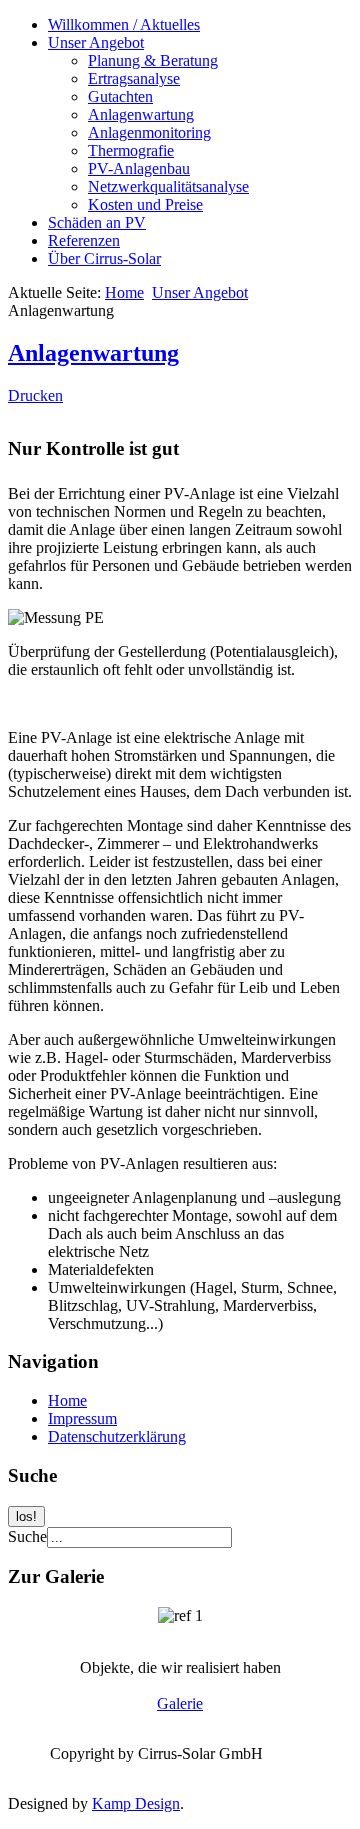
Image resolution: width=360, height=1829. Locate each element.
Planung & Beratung (153, 60)
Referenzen (84, 240)
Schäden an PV (97, 222)
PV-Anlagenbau (139, 168)
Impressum (82, 1418)
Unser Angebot (96, 42)
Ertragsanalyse (134, 78)
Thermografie (131, 150)
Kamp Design (136, 1803)
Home (124, 292)
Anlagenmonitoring (149, 132)
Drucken (35, 395)
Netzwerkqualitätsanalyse (168, 186)
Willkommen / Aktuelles (124, 24)
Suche (27, 1536)
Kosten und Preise (145, 204)
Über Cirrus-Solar (104, 258)
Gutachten (120, 96)
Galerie (180, 1703)
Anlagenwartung (141, 114)
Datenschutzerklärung (117, 1436)
